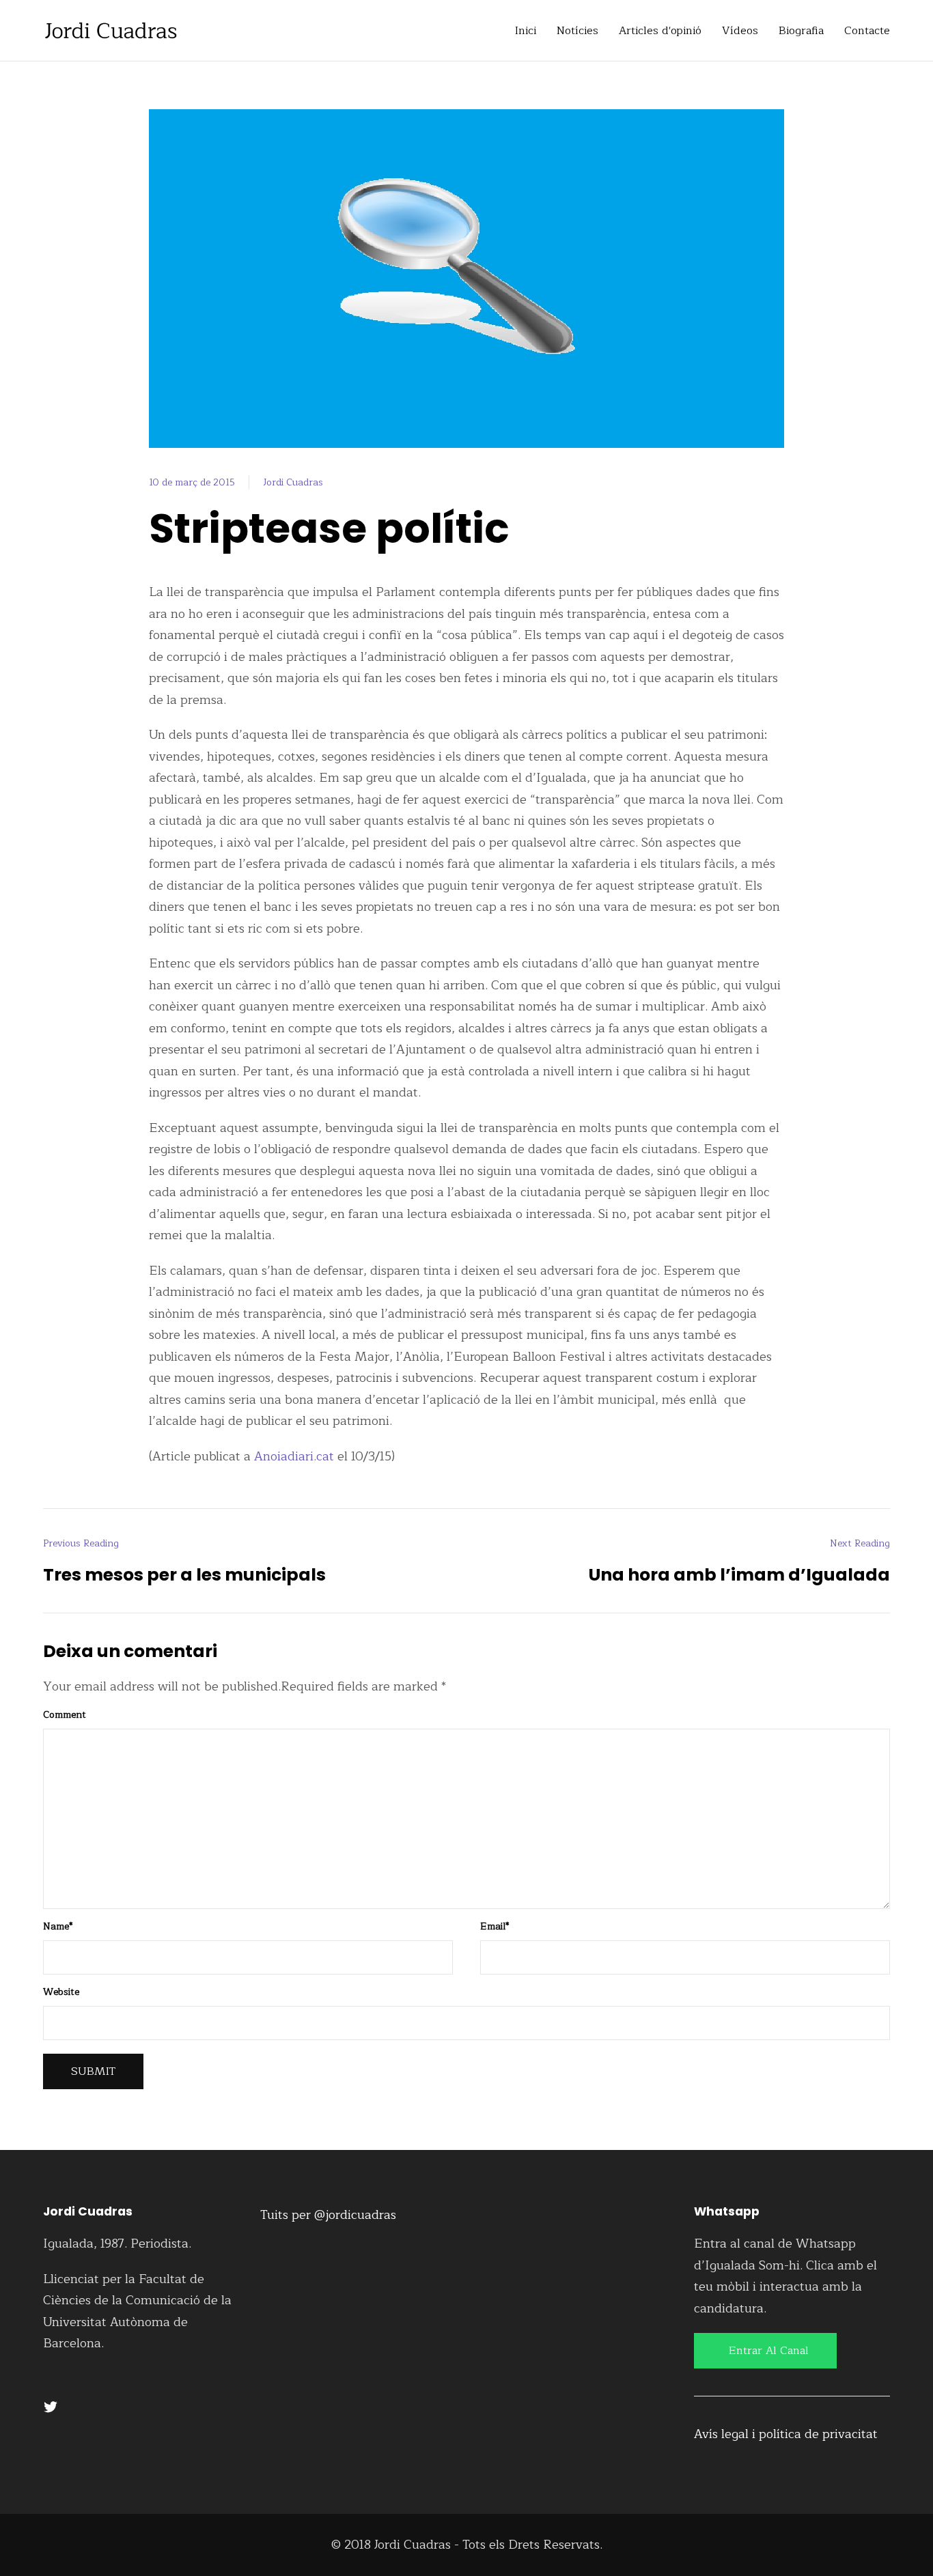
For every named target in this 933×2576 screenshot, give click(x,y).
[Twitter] (51, 2407)
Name (58, 1927)
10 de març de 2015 (192, 482)
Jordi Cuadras (293, 482)
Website (61, 1992)
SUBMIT (93, 2071)
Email (495, 1927)
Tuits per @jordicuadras (328, 2215)
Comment (65, 1715)
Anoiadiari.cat (294, 1456)
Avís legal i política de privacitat (786, 2434)
